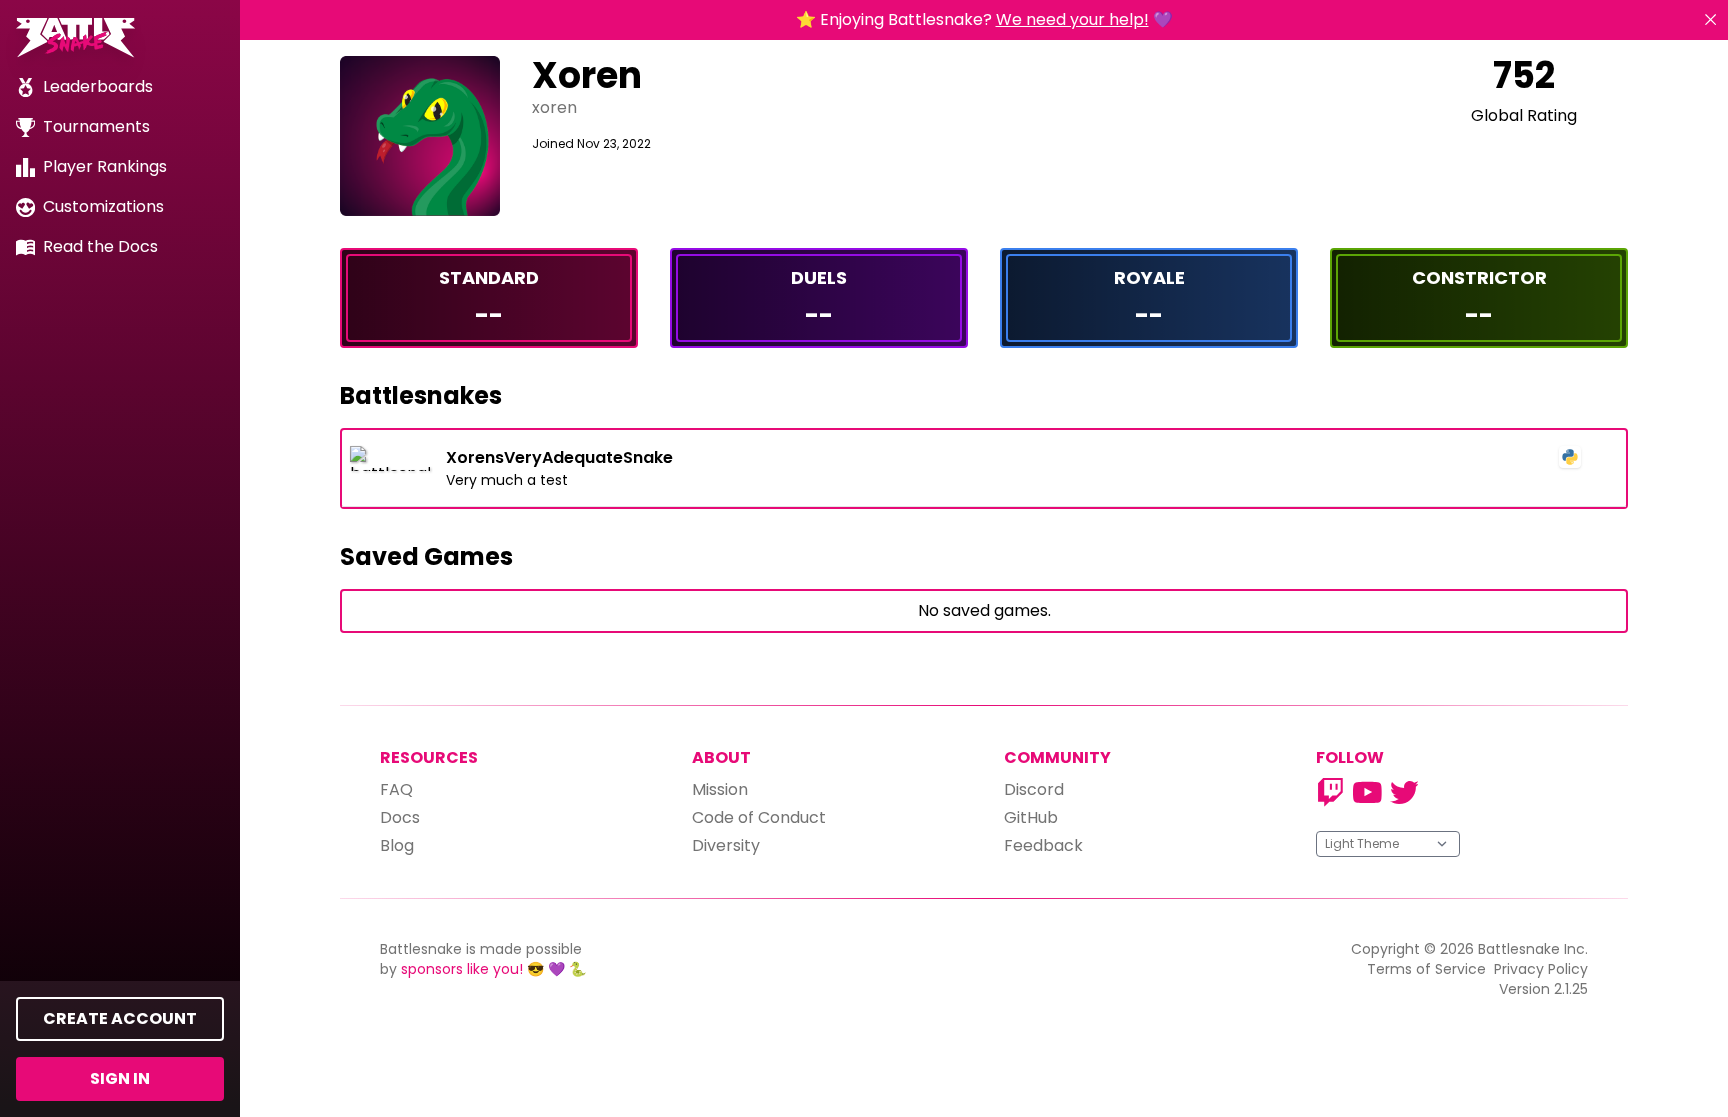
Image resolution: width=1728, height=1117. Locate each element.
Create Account (120, 1018)
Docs (400, 817)
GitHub (1031, 817)
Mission (720, 789)
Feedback (1043, 845)
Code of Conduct (759, 817)
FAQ (396, 789)
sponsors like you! (462, 969)
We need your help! (1072, 19)
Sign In (120, 1078)
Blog (397, 845)
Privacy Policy (1541, 969)
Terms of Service (1426, 969)
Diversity (726, 845)
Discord (1034, 789)
